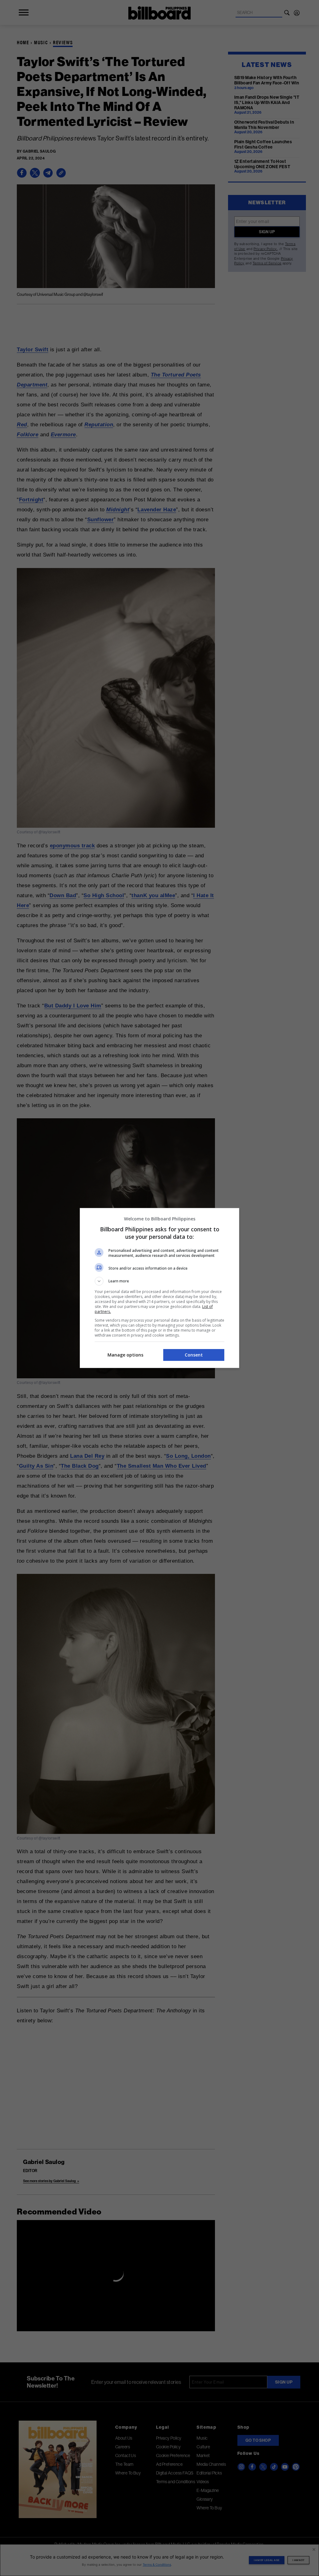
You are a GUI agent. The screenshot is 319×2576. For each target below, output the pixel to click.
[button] (159, 1281)
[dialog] (159, 1288)
